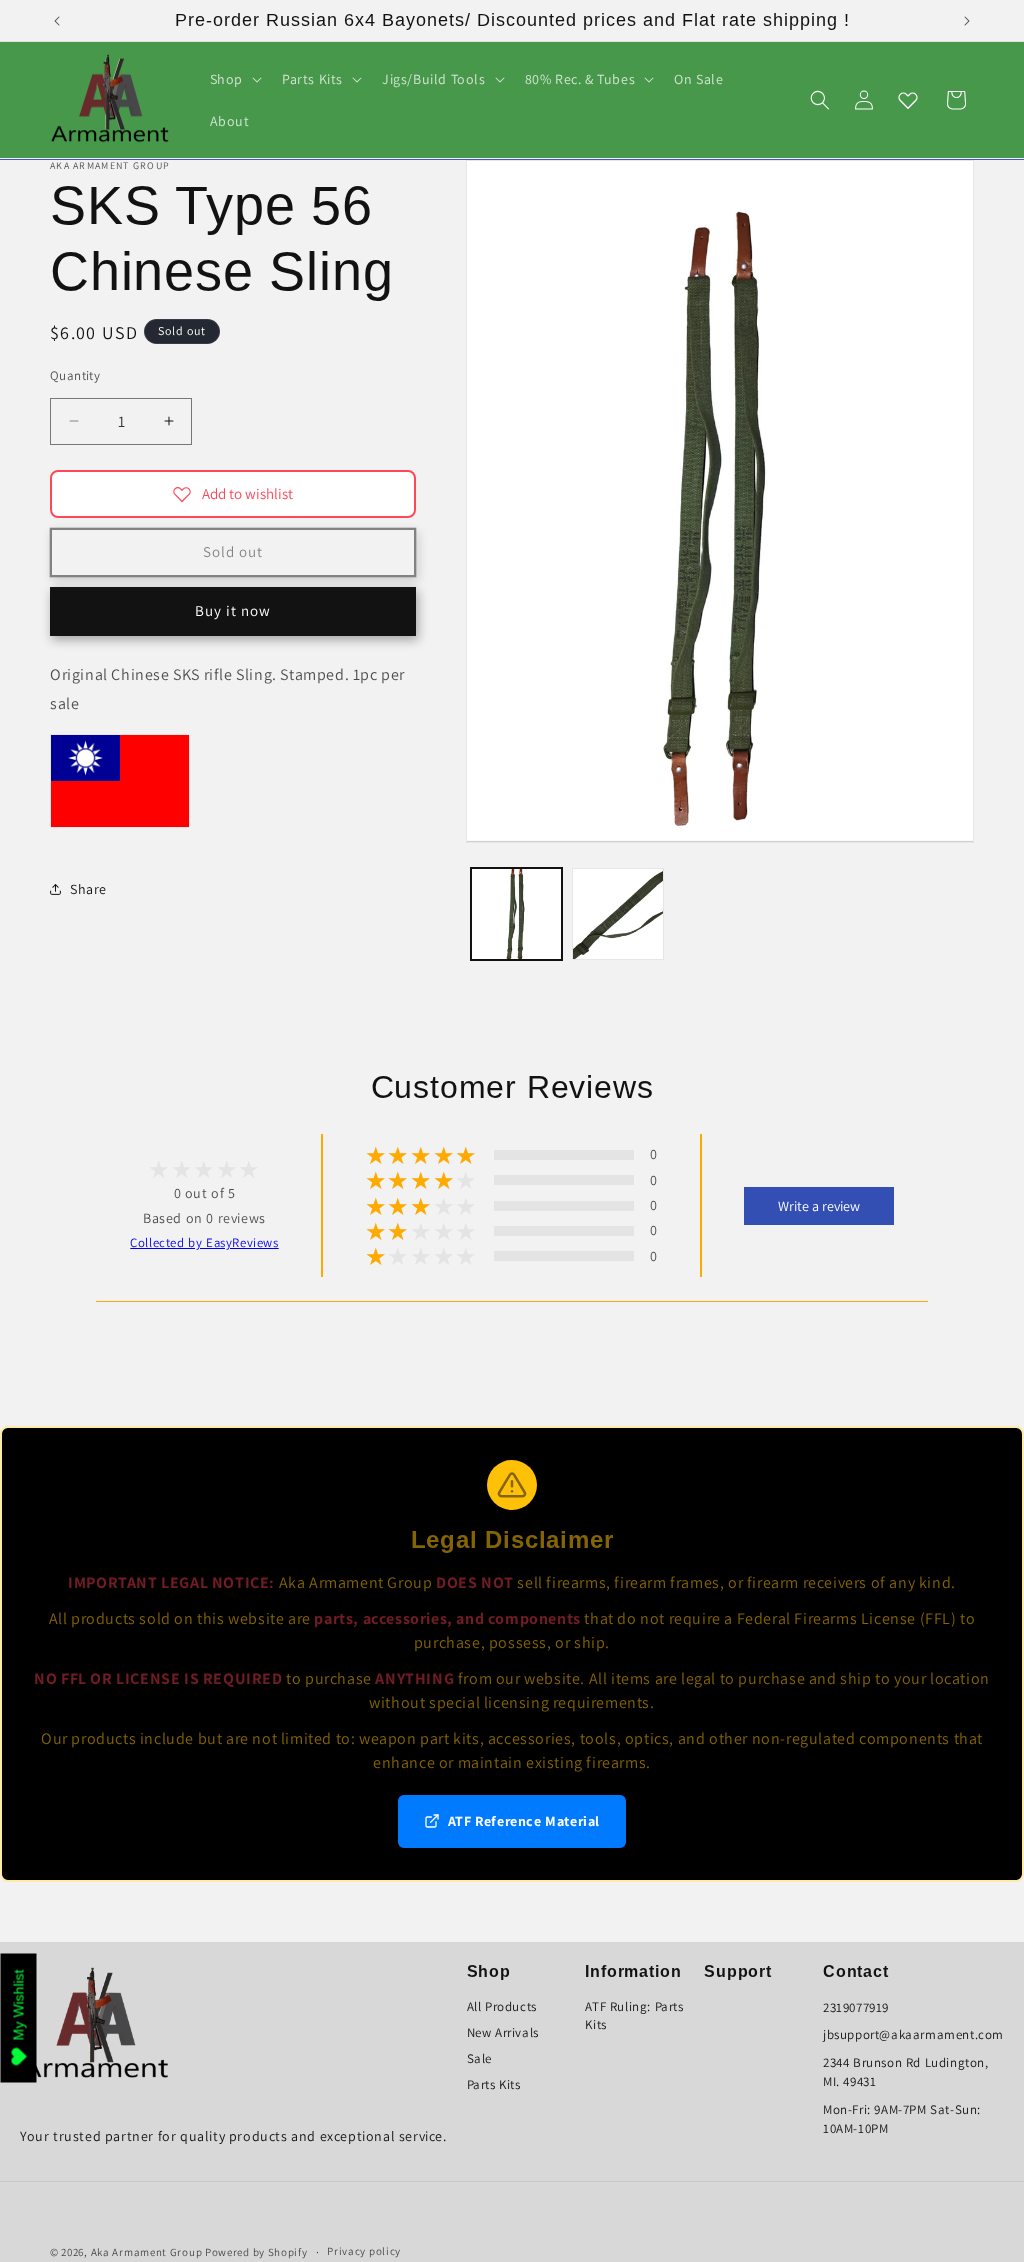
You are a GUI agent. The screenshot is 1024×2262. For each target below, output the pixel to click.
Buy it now (233, 610)
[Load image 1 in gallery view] (517, 914)
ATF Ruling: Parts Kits (634, 2015)
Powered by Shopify (256, 2252)
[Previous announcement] (57, 21)
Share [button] (88, 889)
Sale (479, 2058)
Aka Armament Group (147, 2252)
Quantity (75, 375)
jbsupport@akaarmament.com (913, 2034)
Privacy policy (364, 2251)
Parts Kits (494, 2084)
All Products (502, 2006)
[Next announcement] (967, 21)
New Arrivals (503, 2032)
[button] (234, 79)
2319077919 (856, 2007)
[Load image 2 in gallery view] (618, 914)
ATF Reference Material (524, 1821)
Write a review (819, 1206)
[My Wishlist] (908, 100)
